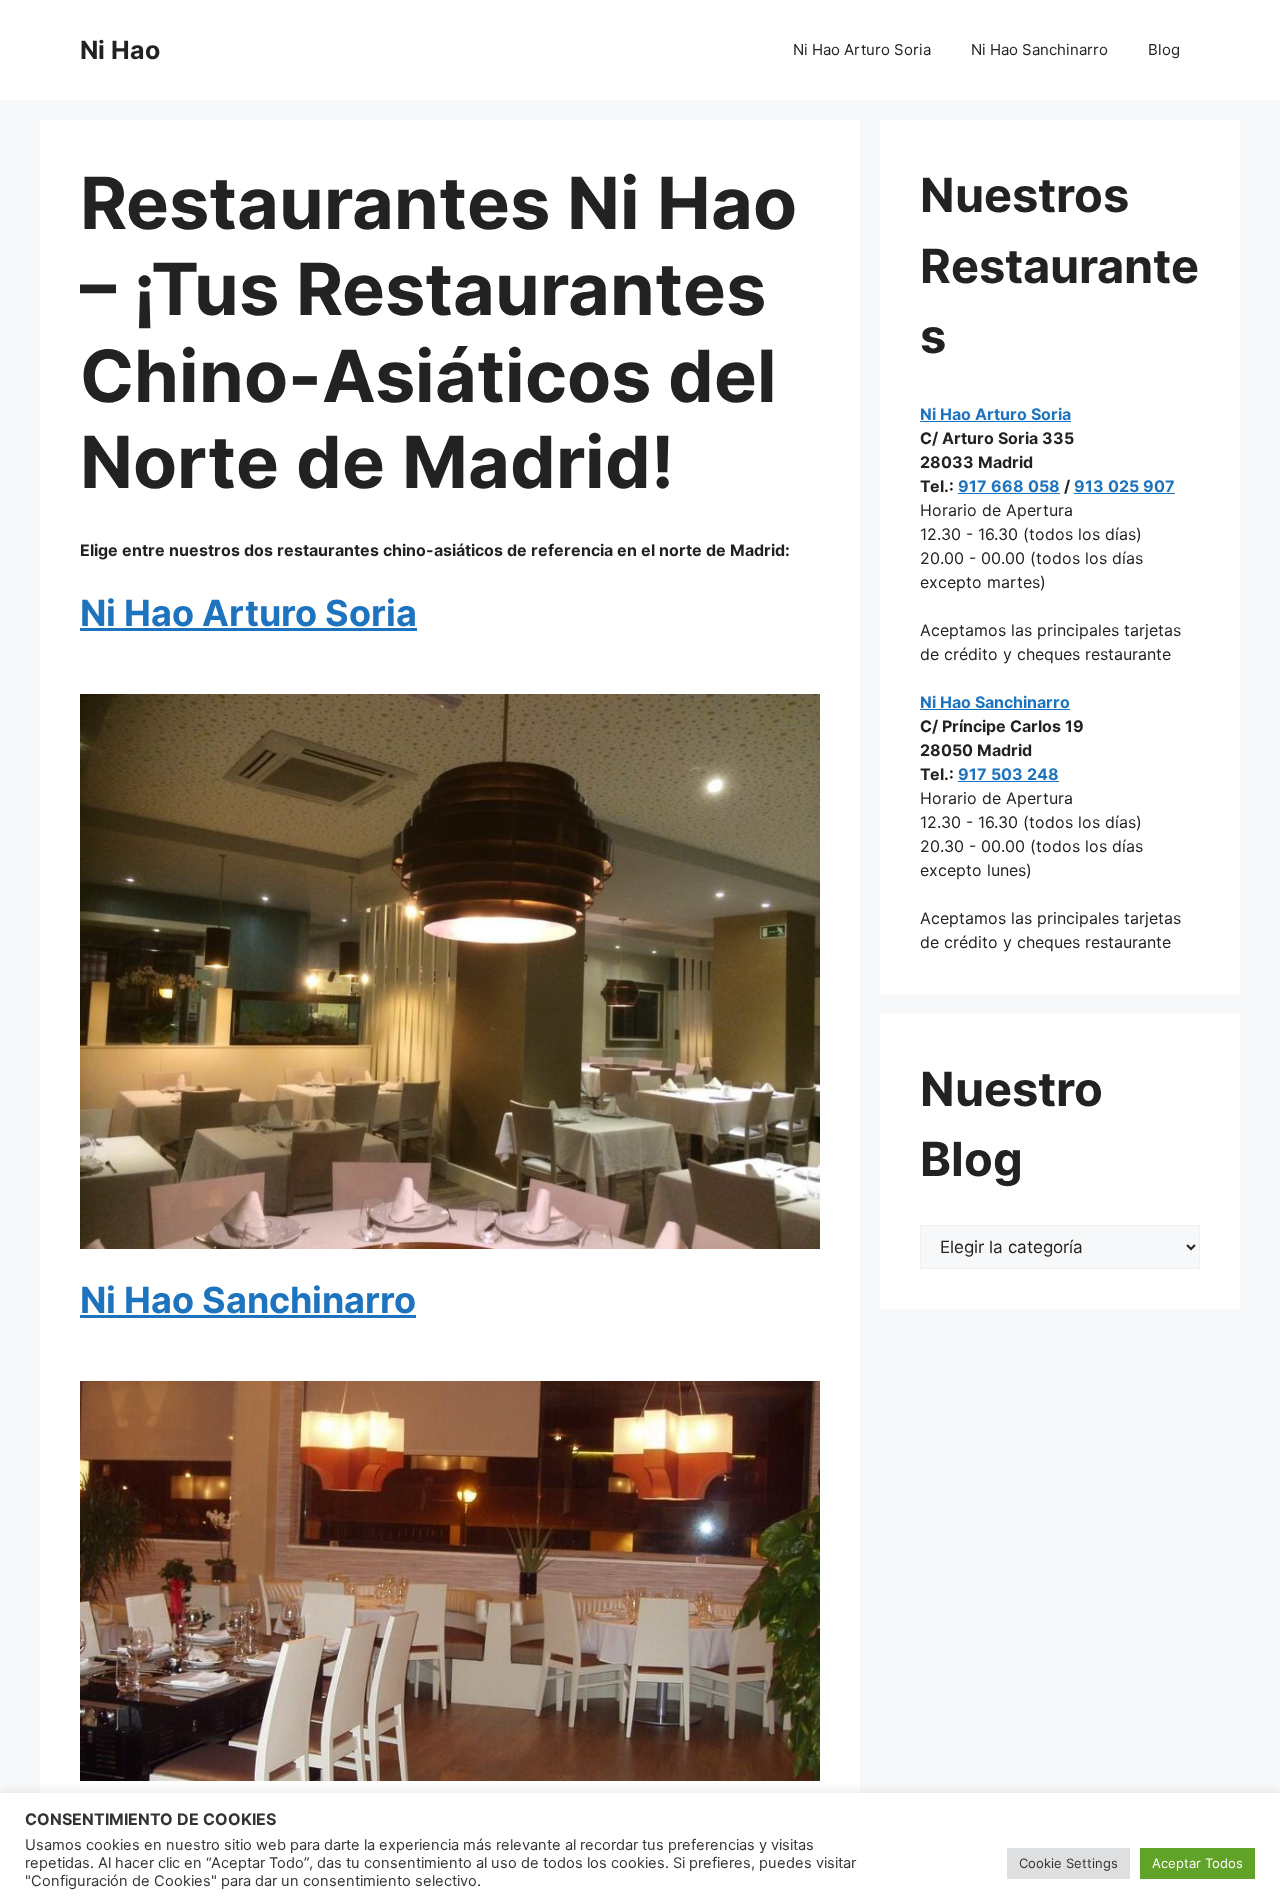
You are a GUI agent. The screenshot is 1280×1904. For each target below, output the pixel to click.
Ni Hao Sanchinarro (1039, 49)
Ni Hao (120, 50)
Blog (1164, 49)
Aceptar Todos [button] (1197, 1863)
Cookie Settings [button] (1068, 1863)
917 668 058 (1009, 486)
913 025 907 (1124, 486)
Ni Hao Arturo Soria (862, 49)
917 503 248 (1008, 774)
